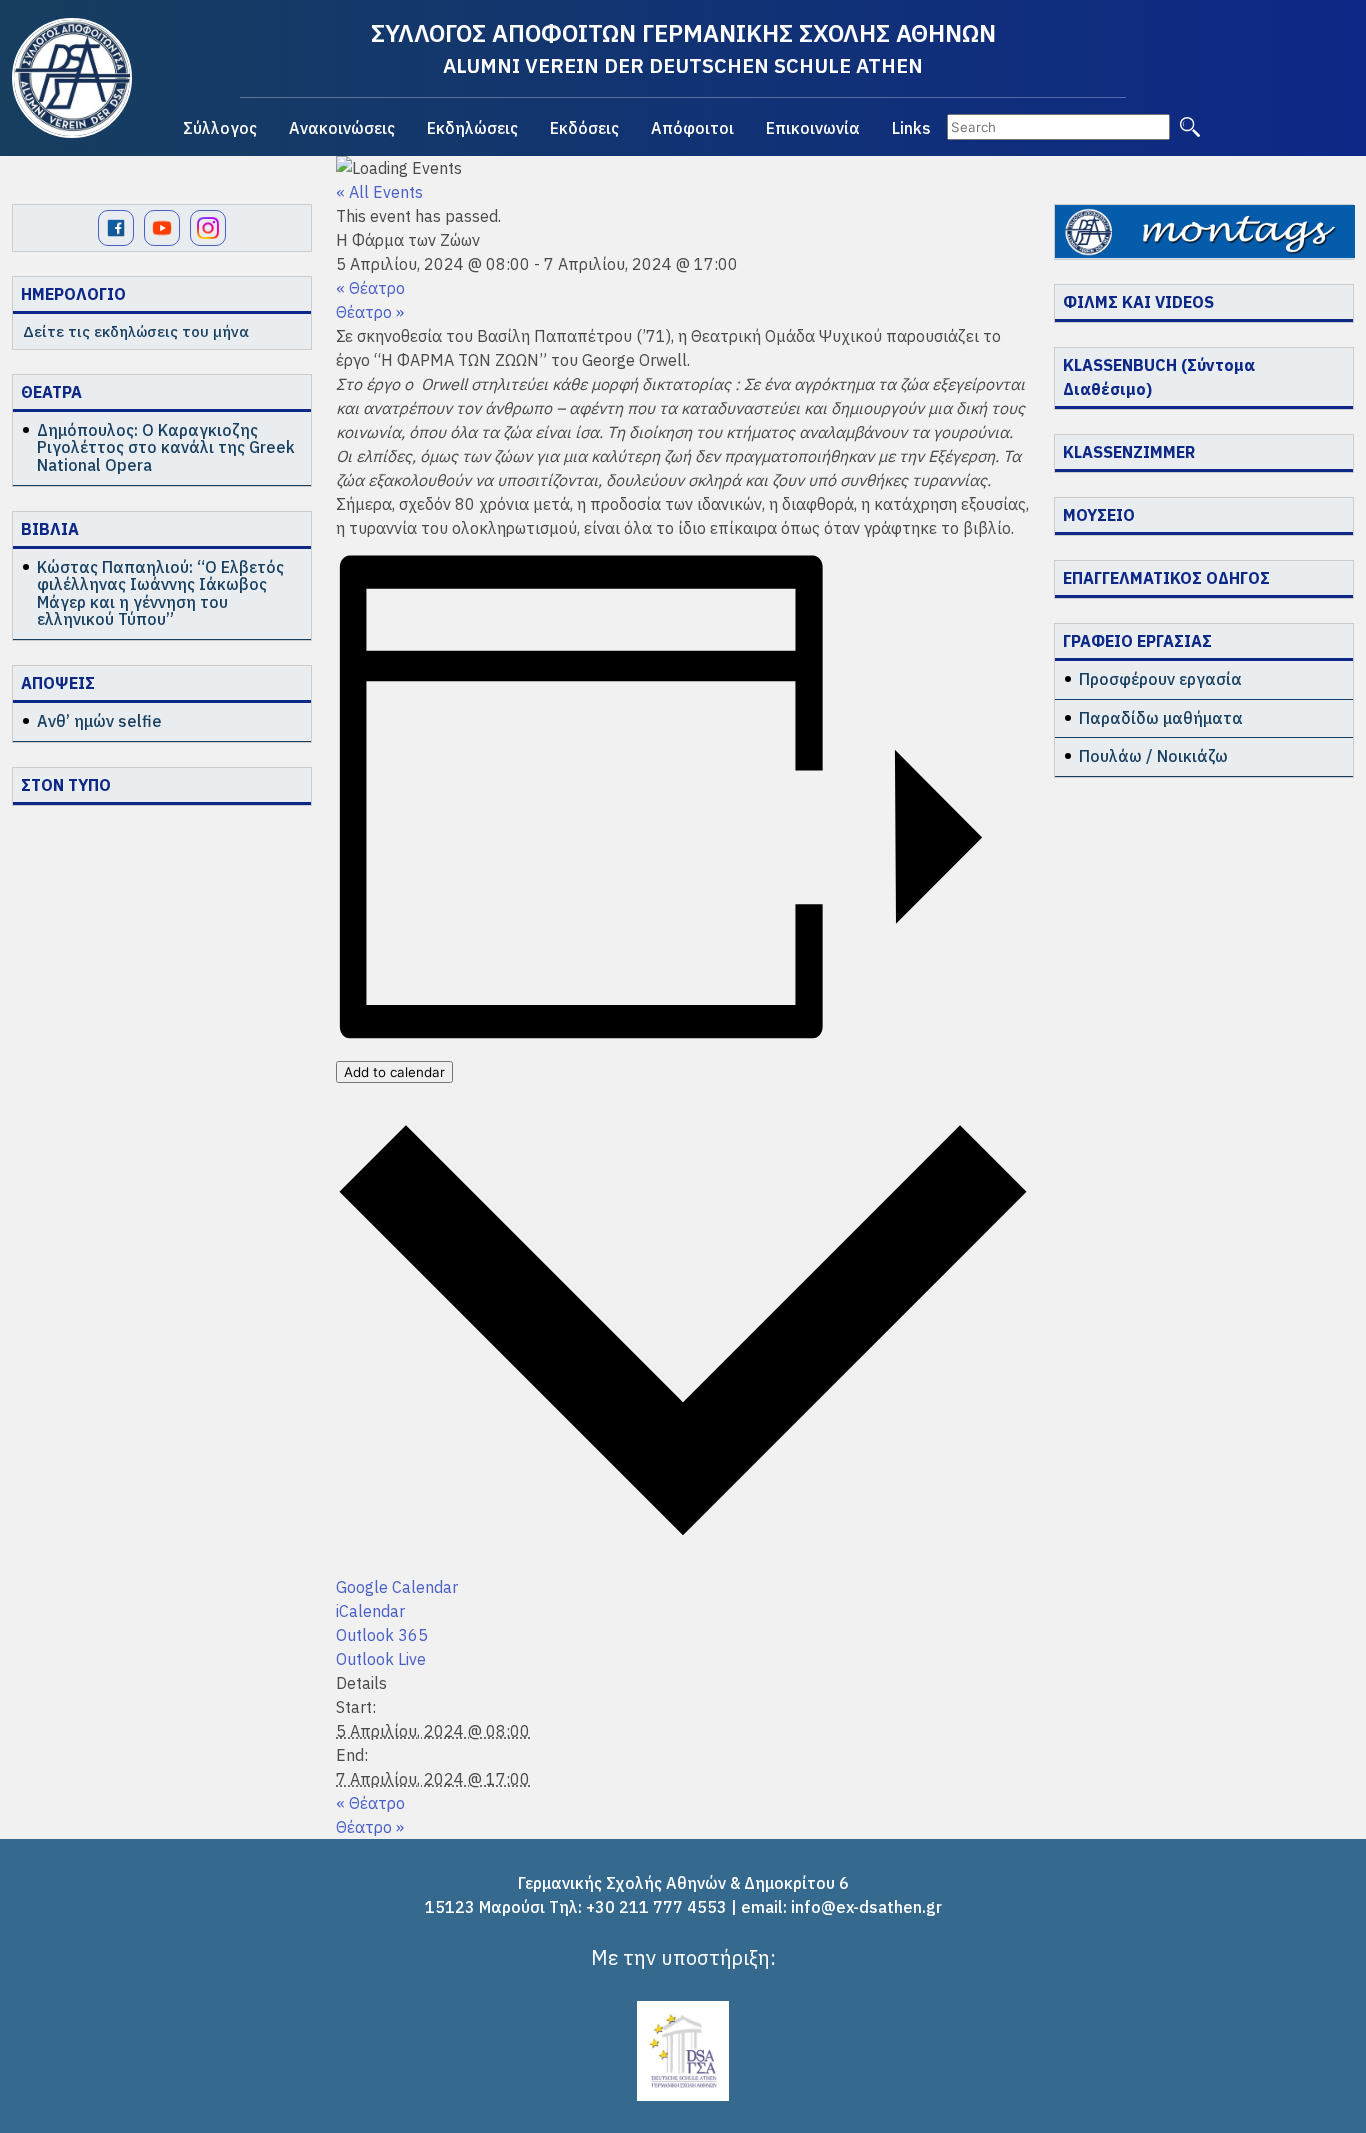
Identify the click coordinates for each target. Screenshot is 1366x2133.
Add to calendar (394, 1072)
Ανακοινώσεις (342, 128)
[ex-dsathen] (72, 78)
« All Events (379, 192)
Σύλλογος (220, 128)
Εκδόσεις (584, 128)
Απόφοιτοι (692, 128)
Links (911, 128)
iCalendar (370, 1611)
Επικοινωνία (813, 128)
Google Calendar (397, 1587)
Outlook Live (381, 1659)
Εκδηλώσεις (472, 128)
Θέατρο (370, 288)
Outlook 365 (382, 1635)
